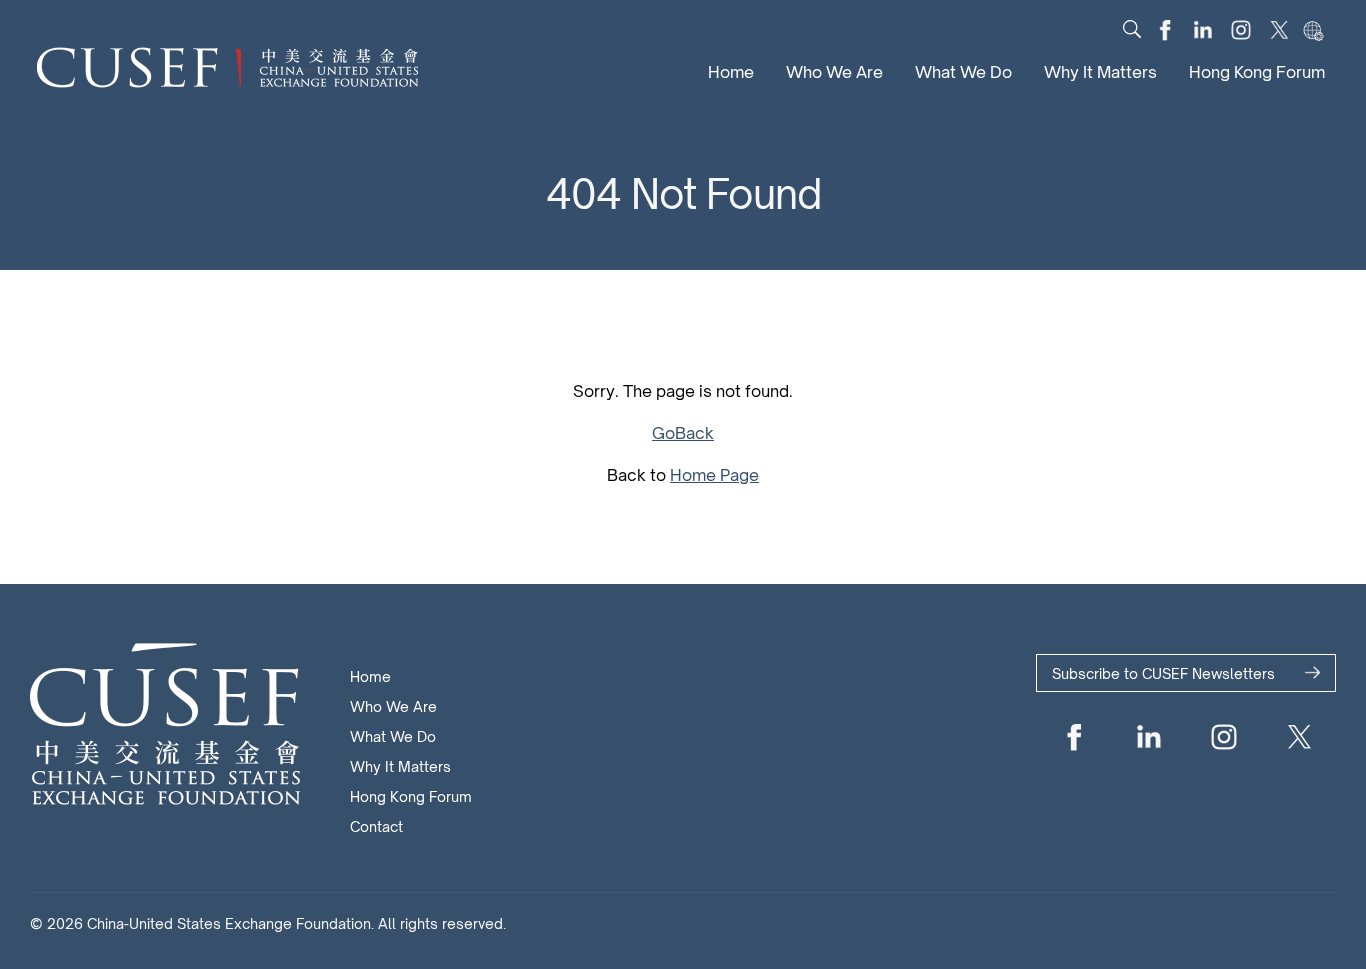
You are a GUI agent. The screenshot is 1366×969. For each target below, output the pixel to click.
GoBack (683, 433)
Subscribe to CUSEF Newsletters (1163, 673)
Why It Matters (1100, 72)
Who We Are (834, 72)
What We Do (963, 72)
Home (731, 72)
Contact (376, 826)
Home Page (714, 475)
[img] (1132, 29)
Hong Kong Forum (1257, 72)
